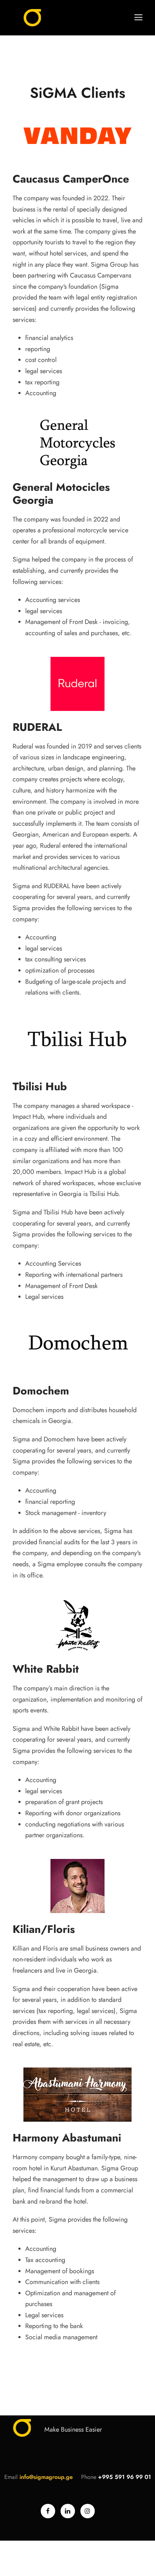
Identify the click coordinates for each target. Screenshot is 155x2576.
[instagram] (88, 2511)
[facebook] (48, 2511)
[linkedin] (68, 2511)
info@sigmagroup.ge (46, 2477)
